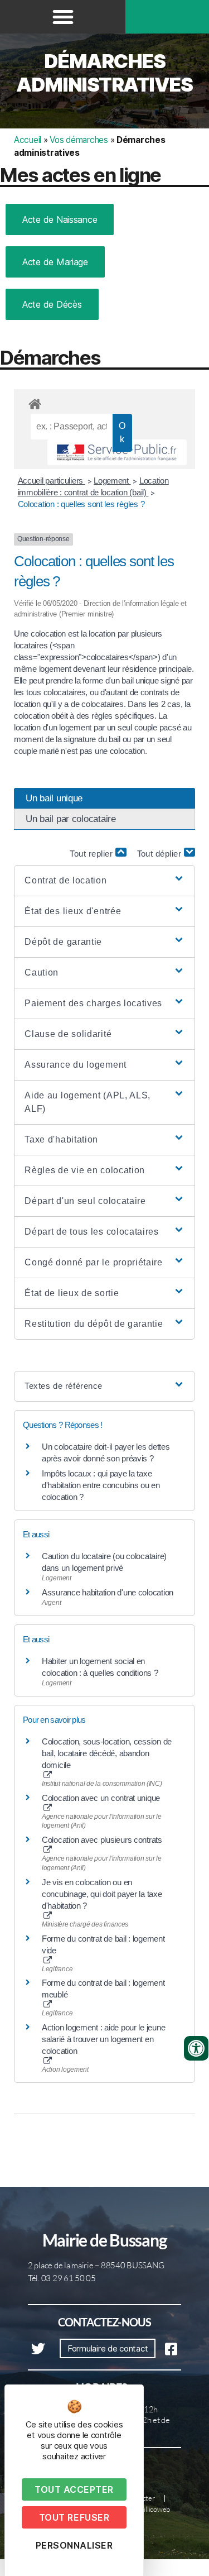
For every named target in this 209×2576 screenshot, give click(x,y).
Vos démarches (79, 140)
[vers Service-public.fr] (117, 452)
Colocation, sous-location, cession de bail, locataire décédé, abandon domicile (107, 1753)
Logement (112, 481)
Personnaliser (74, 2545)
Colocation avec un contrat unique (101, 1798)
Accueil (28, 140)
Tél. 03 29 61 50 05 (62, 2278)
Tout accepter (74, 2489)
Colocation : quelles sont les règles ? (81, 504)
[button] (63, 17)
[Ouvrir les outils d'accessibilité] (196, 2048)
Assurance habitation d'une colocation (108, 1592)
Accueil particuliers (52, 481)
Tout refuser (74, 2517)
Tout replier (93, 854)
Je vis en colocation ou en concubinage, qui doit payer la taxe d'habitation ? (102, 1894)
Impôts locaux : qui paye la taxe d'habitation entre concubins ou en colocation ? (101, 1485)
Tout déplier (161, 854)
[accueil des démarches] (104, 402)
